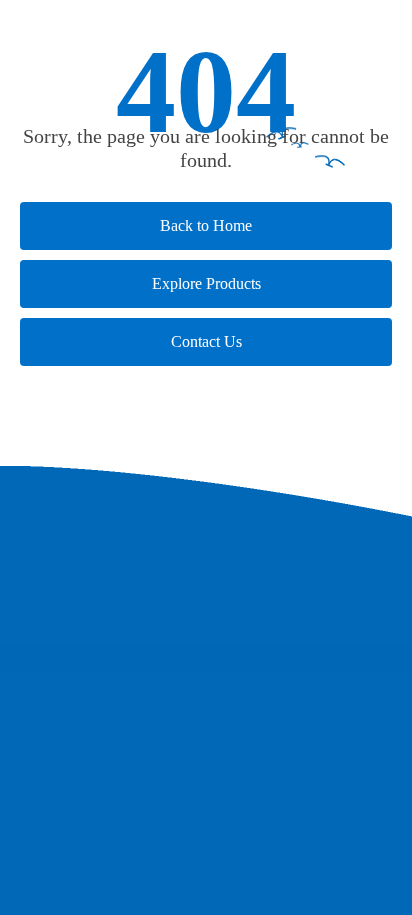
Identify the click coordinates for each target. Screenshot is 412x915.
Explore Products (206, 283)
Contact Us (206, 341)
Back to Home (206, 225)
